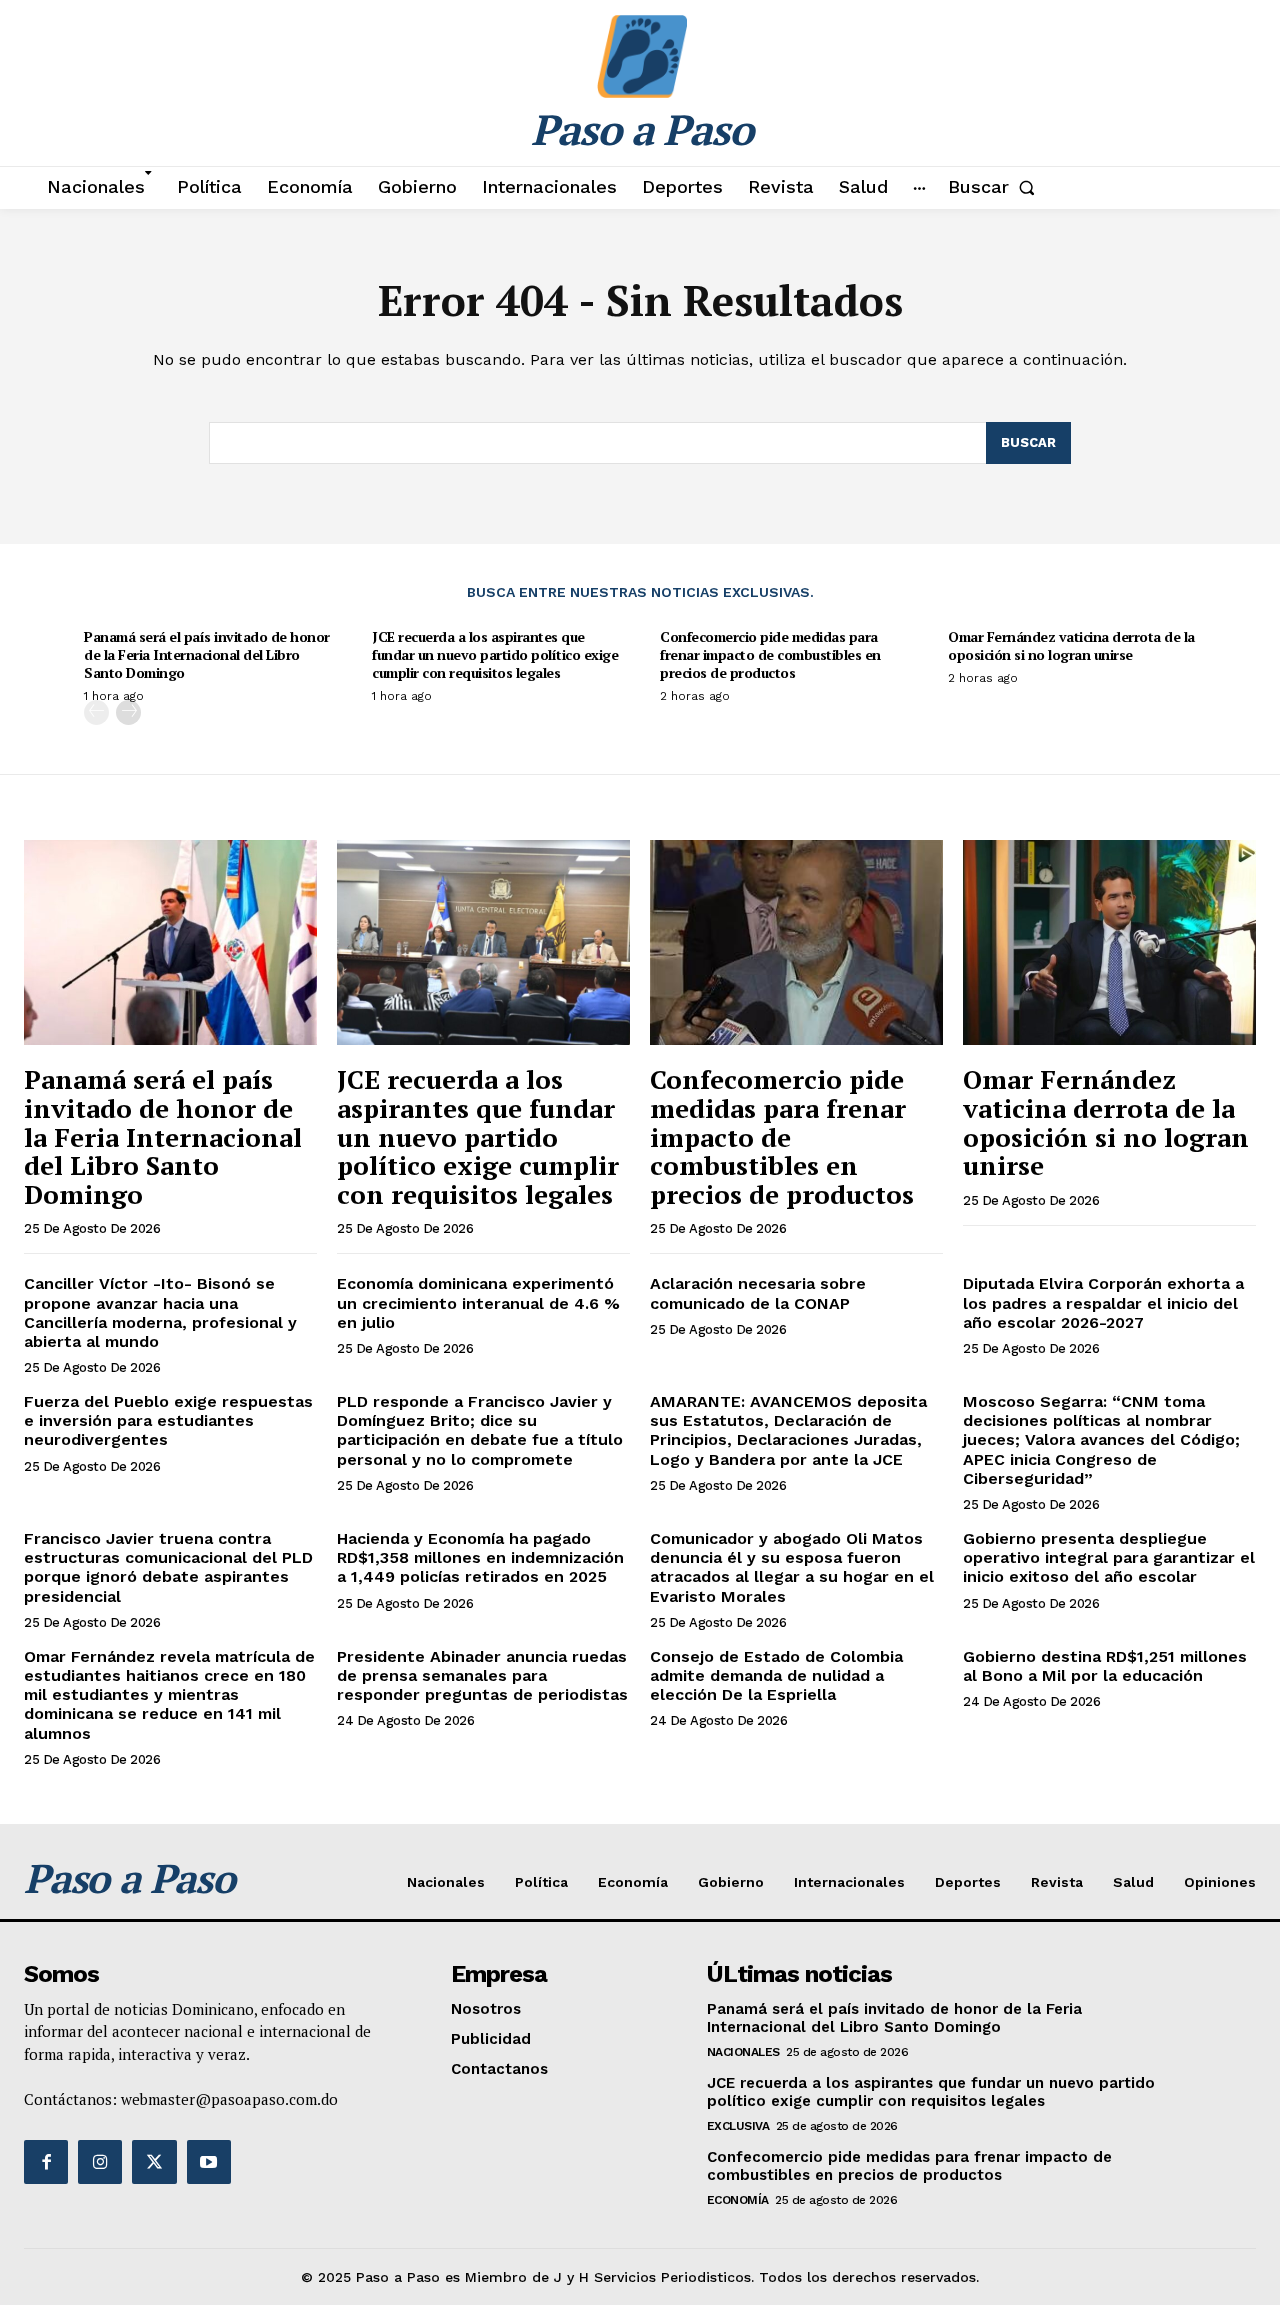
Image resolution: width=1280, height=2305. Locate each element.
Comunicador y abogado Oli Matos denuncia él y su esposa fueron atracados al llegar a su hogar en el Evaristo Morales (792, 1567)
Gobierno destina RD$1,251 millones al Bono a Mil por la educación (1105, 1666)
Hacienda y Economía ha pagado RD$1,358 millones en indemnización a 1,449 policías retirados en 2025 (480, 1557)
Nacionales (743, 2052)
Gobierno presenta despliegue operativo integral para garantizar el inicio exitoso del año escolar (1109, 1557)
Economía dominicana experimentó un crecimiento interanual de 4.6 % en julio (478, 1302)
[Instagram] (100, 2162)
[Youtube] (209, 2162)
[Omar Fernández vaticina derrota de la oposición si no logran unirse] (1109, 942)
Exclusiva (738, 2126)
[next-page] (128, 712)
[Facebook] (46, 2162)
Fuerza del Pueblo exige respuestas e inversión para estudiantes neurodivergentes (168, 1420)
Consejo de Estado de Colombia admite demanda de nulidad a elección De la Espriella (776, 1675)
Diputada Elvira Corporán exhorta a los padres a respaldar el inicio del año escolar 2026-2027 (1103, 1302)
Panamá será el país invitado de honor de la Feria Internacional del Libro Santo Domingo (207, 654)
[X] (154, 2162)
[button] (995, 187)
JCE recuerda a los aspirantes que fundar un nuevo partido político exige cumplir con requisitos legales (495, 654)
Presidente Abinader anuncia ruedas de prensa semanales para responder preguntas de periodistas (482, 1675)
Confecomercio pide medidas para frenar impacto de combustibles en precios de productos (770, 654)
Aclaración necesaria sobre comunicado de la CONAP (758, 1293)
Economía (738, 2200)
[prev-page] (96, 712)
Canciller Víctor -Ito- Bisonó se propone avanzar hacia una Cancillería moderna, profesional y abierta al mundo (160, 1312)
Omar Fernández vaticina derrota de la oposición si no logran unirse (1071, 645)
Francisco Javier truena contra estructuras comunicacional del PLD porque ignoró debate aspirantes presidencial (168, 1567)
